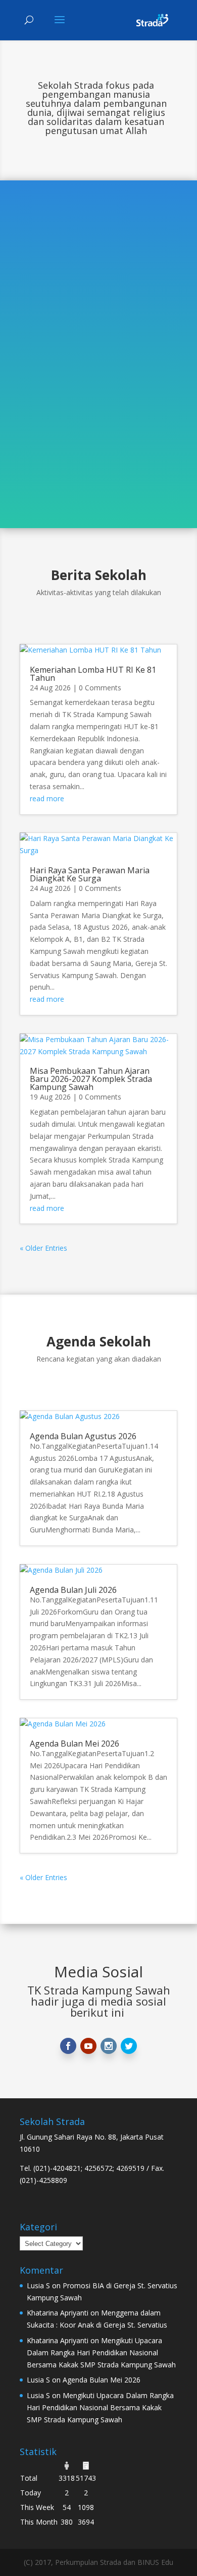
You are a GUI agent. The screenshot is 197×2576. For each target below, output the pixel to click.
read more (47, 798)
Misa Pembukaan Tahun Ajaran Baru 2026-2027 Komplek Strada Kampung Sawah (91, 1079)
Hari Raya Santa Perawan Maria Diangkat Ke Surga (90, 874)
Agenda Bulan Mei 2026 (75, 1744)
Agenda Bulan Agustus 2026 (83, 1436)
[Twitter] (129, 2046)
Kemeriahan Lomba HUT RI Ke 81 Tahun (93, 674)
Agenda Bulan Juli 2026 (73, 1590)
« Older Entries (43, 1248)
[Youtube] (88, 2046)
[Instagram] (109, 2046)
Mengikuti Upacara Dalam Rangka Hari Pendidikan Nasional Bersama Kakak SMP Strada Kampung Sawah (101, 2353)
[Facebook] (68, 2046)
